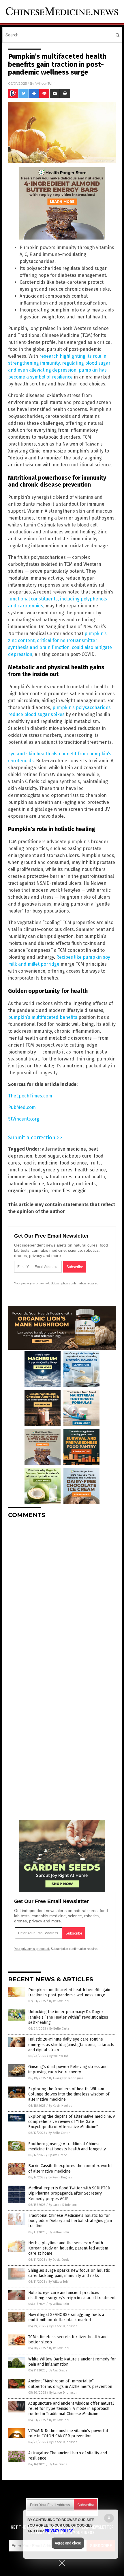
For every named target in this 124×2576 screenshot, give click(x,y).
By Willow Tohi (59, 2001)
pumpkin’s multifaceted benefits (43, 1017)
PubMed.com (22, 1107)
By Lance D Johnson (63, 2205)
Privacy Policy (59, 2531)
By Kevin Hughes (60, 2106)
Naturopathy (60, 1184)
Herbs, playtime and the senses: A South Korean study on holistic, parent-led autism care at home (68, 2248)
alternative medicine (64, 1149)
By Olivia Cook (59, 2260)
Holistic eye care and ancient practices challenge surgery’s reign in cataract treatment (72, 2295)
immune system (25, 1177)
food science (73, 1163)
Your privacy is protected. (32, 1283)
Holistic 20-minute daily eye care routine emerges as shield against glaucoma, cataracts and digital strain (71, 2044)
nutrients (86, 1184)
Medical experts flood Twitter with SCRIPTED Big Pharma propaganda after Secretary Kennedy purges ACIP (69, 2193)
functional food (24, 1170)
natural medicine (26, 1184)
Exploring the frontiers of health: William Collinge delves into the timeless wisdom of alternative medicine (69, 2094)
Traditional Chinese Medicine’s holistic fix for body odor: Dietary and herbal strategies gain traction (70, 2221)
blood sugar (47, 1156)
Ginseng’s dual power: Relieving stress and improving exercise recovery (68, 2069)
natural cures (58, 1177)
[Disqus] (62, 1595)
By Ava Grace (58, 2155)
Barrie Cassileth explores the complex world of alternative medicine (70, 2168)
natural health (90, 1177)
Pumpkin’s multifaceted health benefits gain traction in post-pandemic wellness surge (69, 1992)
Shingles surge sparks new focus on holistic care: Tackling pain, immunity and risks (69, 2273)
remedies (60, 1191)
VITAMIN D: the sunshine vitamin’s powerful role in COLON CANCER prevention (68, 2433)
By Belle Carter (60, 2029)
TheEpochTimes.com (30, 1096)
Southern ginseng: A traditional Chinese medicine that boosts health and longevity (67, 2146)
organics (17, 1191)
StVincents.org (24, 1119)
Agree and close (68, 2543)
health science (90, 1170)
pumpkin (38, 1191)
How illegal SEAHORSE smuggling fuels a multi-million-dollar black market (66, 2317)
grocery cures (58, 1170)
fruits (95, 1163)
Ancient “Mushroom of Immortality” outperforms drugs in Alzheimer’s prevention (70, 2384)
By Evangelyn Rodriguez (66, 2078)
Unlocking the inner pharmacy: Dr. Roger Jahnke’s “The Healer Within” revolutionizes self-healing (68, 2017)
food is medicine (40, 1163)
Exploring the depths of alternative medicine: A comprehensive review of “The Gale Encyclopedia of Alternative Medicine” (72, 2122)
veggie (80, 1191)
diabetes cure (77, 1156)
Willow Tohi (45, 83)
